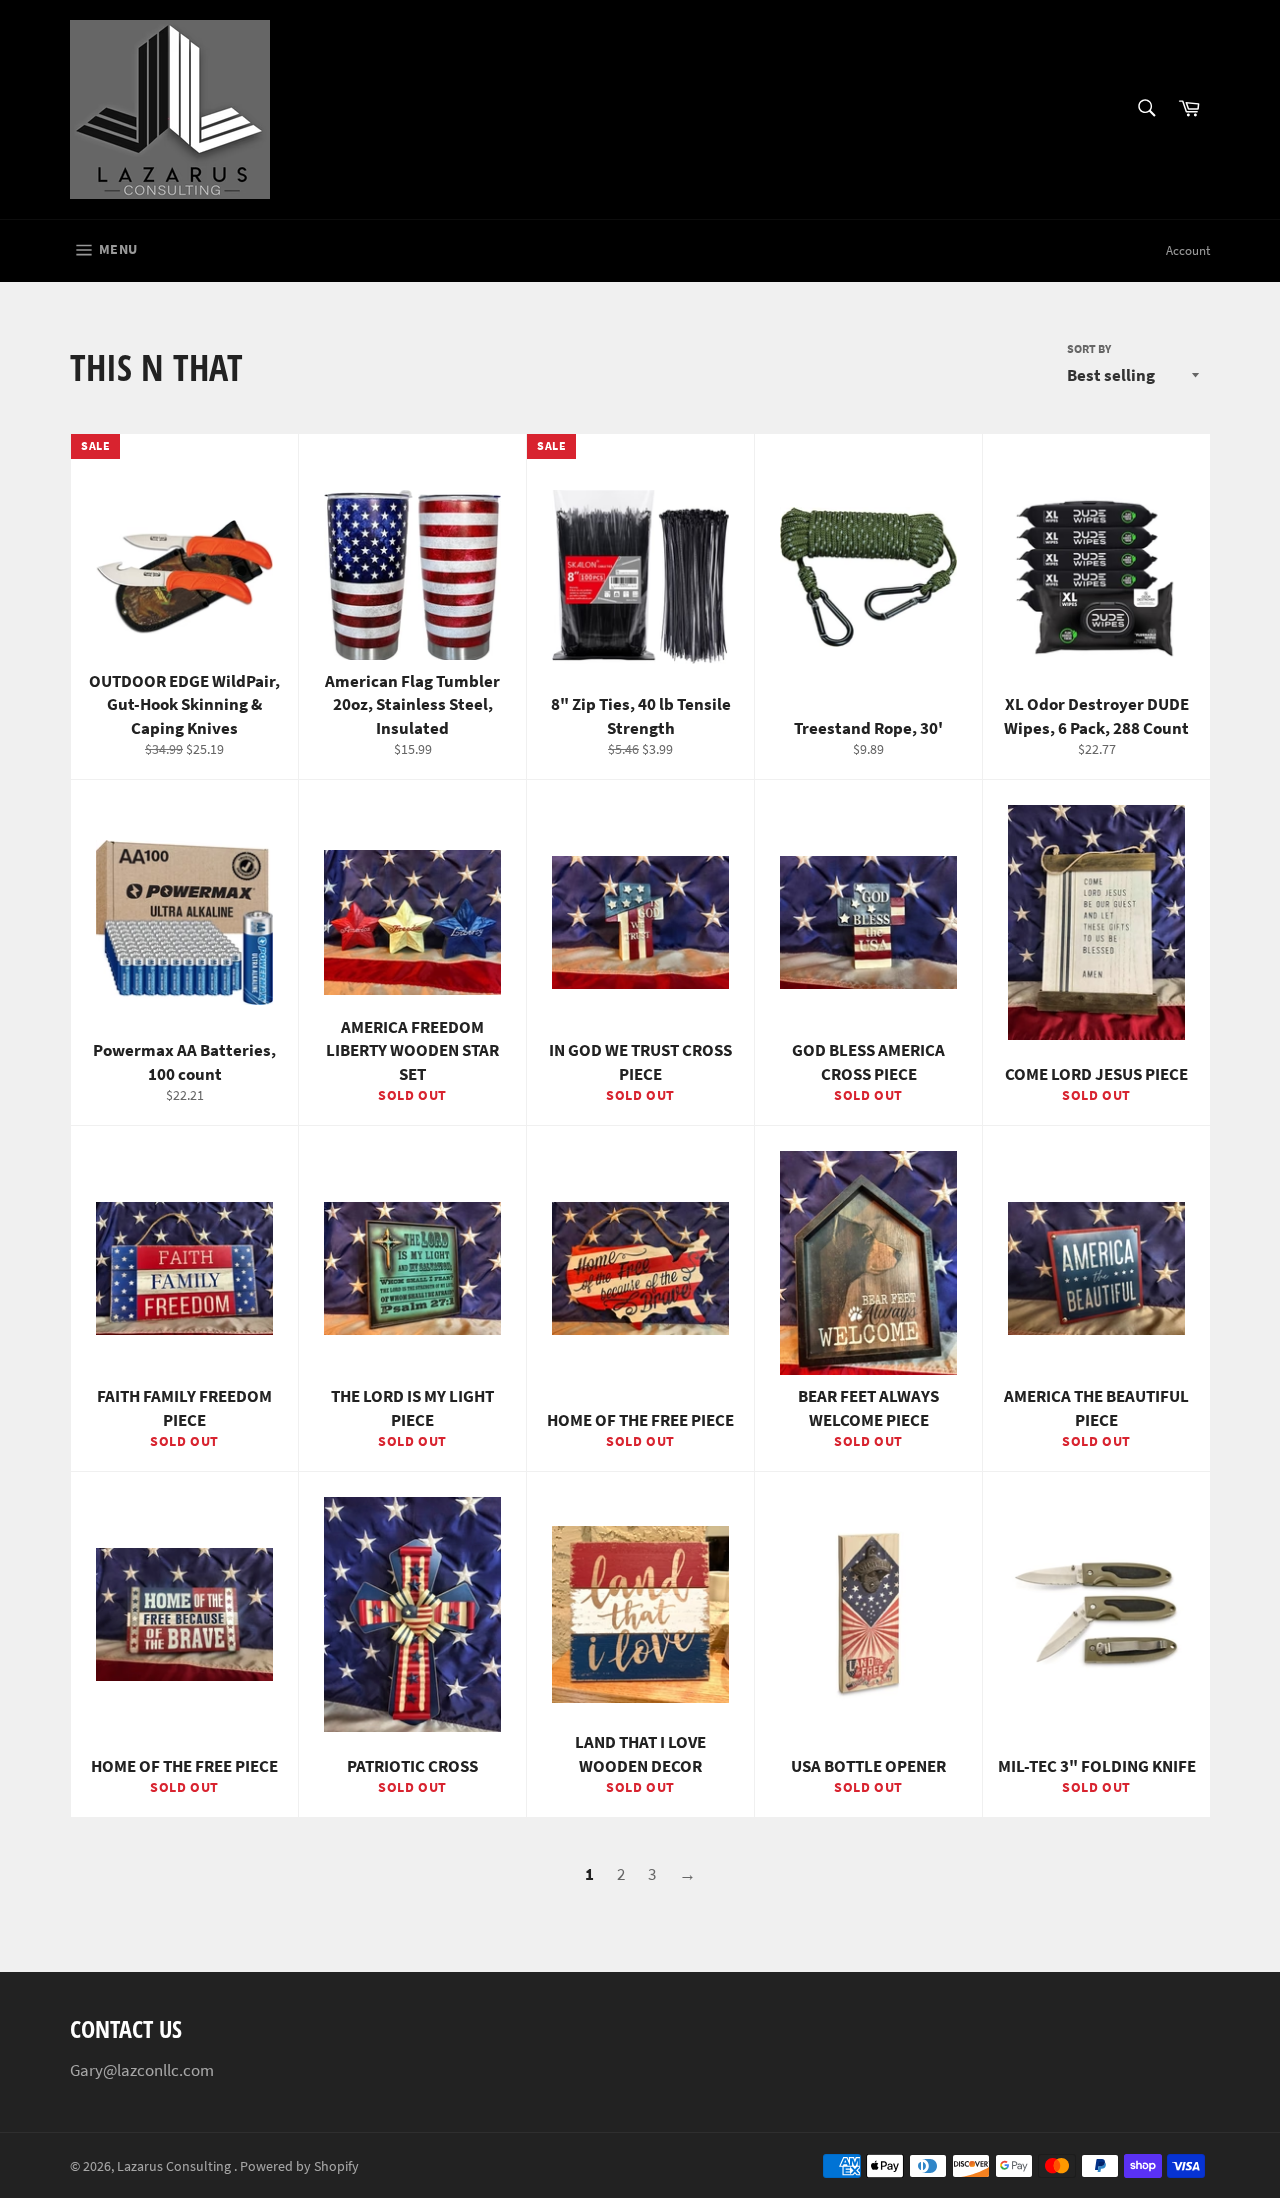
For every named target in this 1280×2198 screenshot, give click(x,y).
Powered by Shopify (299, 2166)
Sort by (1089, 348)
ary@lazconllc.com (147, 2070)
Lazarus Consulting (175, 2166)
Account (1188, 250)
